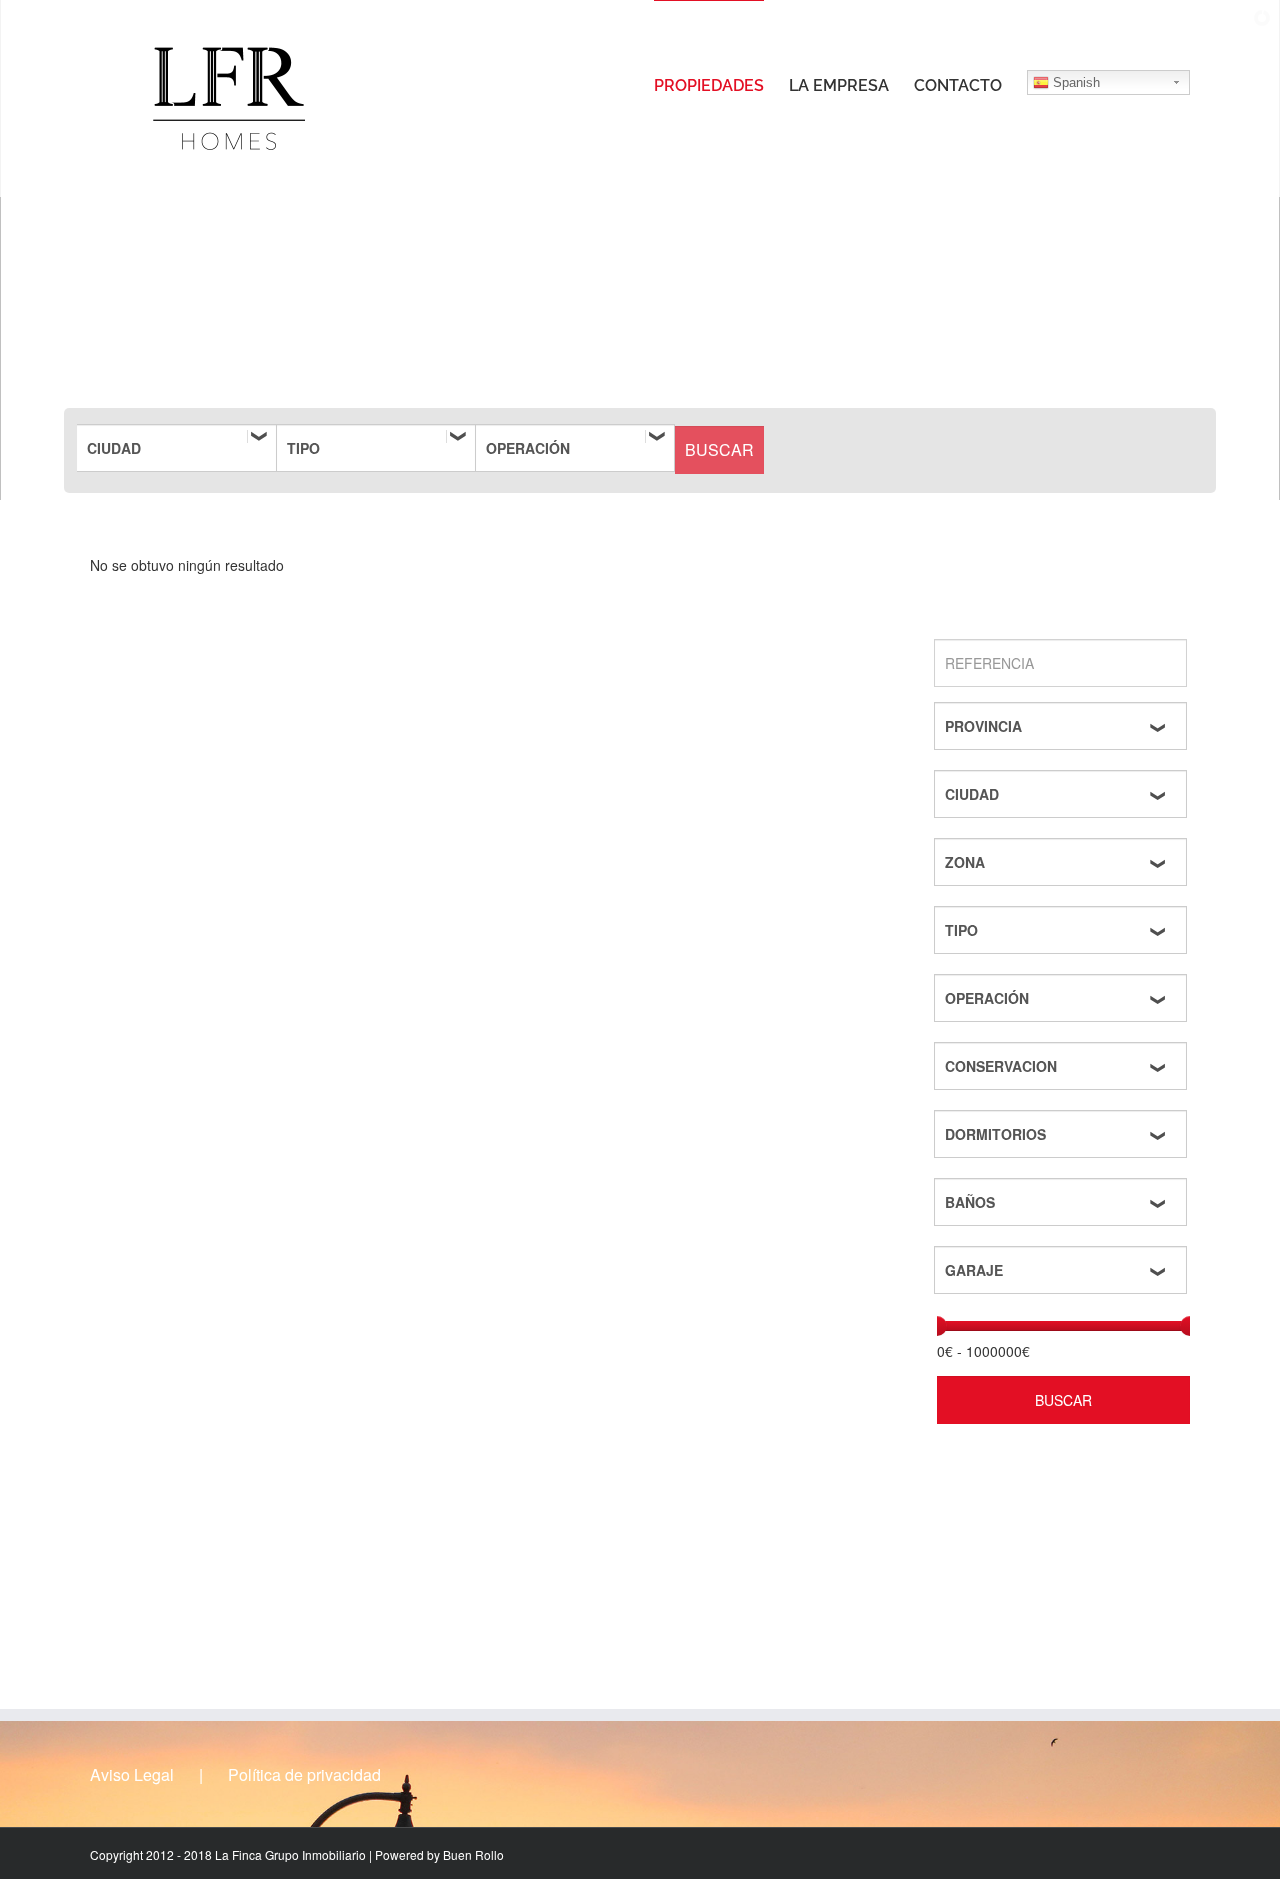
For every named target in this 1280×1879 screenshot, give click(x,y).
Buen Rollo (473, 1854)
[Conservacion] (1063, 1066)
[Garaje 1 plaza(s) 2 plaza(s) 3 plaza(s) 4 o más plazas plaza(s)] (1063, 1270)
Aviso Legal (132, 1775)
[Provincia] (1063, 726)
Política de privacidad (304, 1775)
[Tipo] (376, 448)
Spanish (1074, 82)
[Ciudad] (177, 448)
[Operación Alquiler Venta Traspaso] (575, 448)
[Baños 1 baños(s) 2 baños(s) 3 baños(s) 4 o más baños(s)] (1063, 1202)
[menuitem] (721, 85)
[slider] (937, 1326)
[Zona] (1063, 862)
